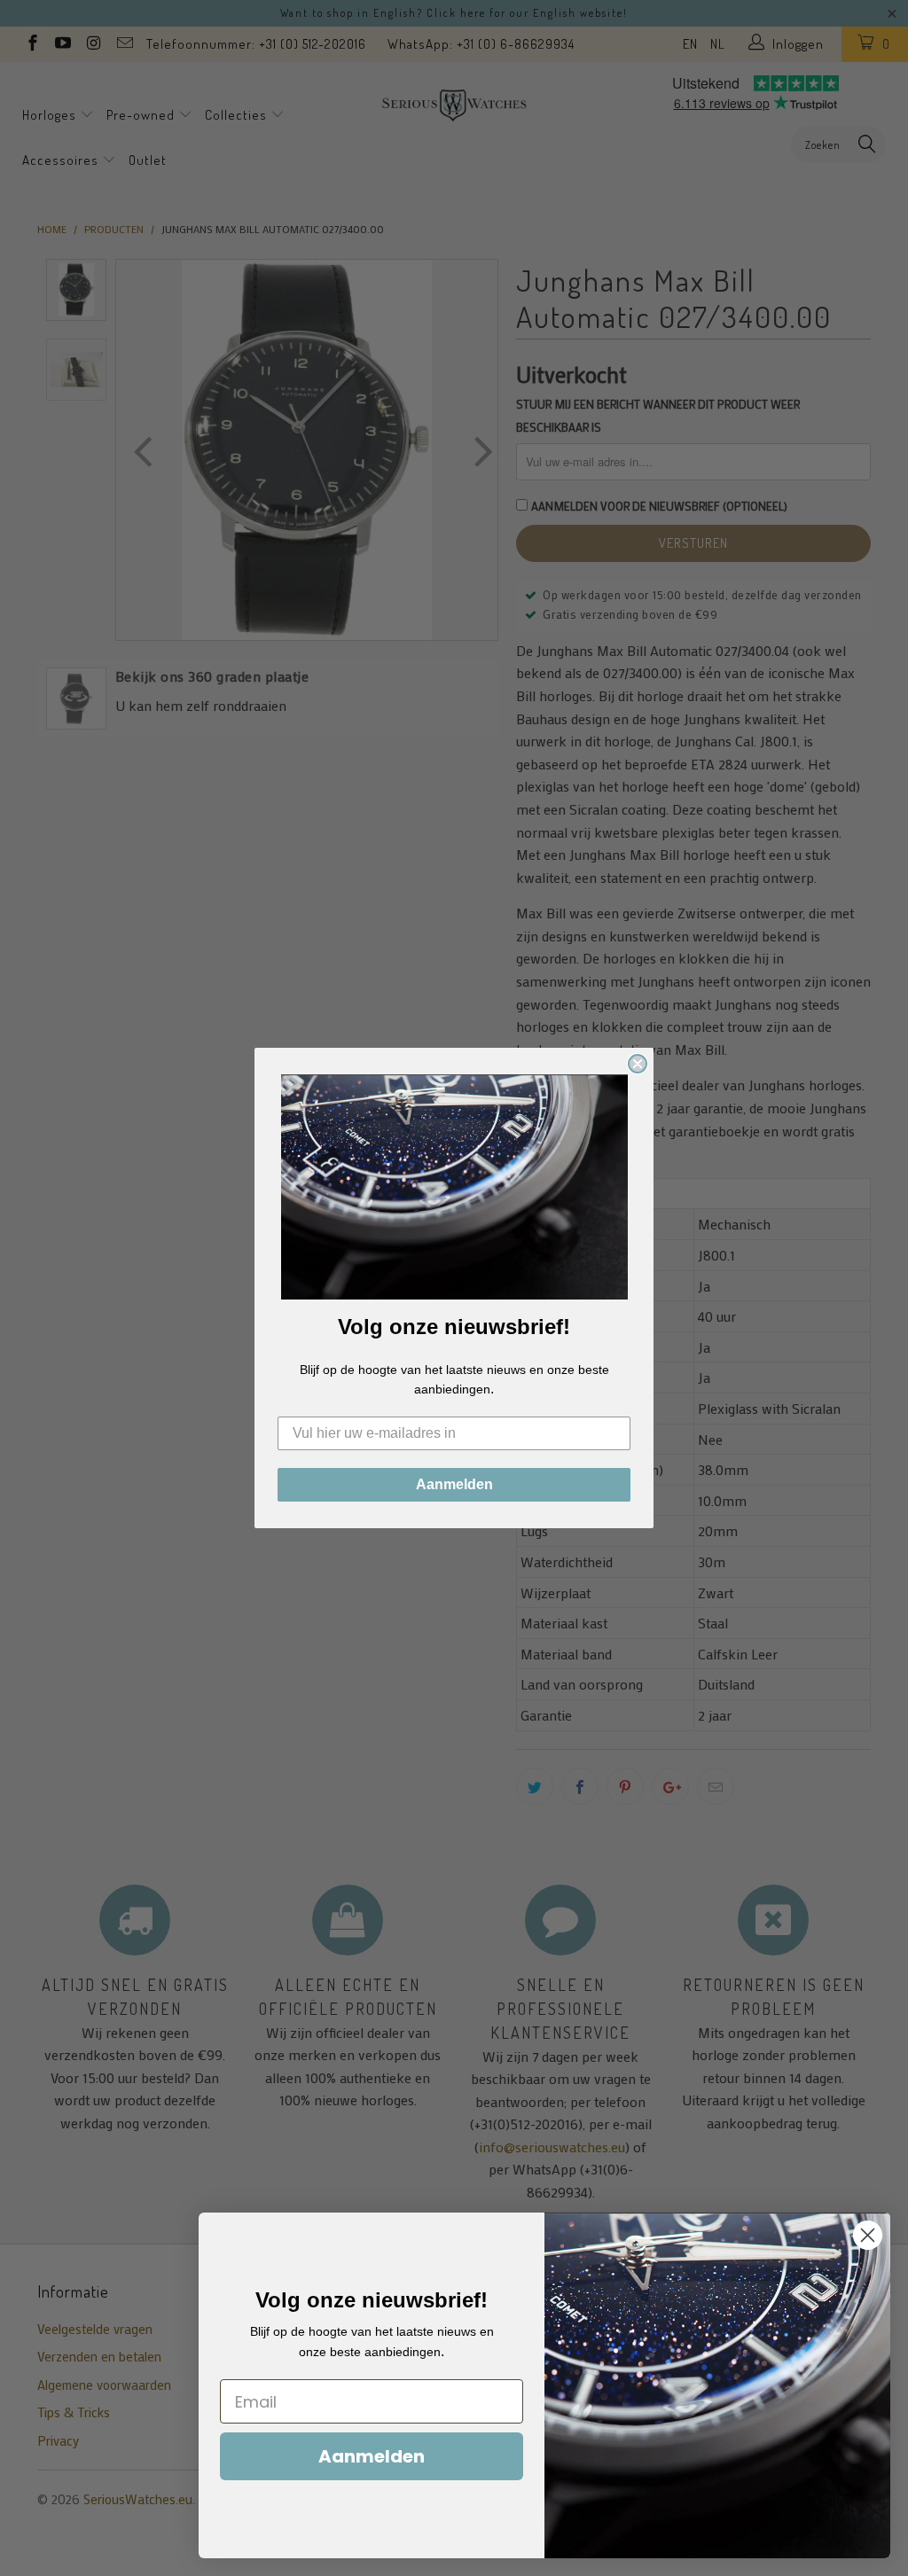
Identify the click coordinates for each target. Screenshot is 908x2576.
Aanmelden (454, 1484)
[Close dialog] (638, 1064)
